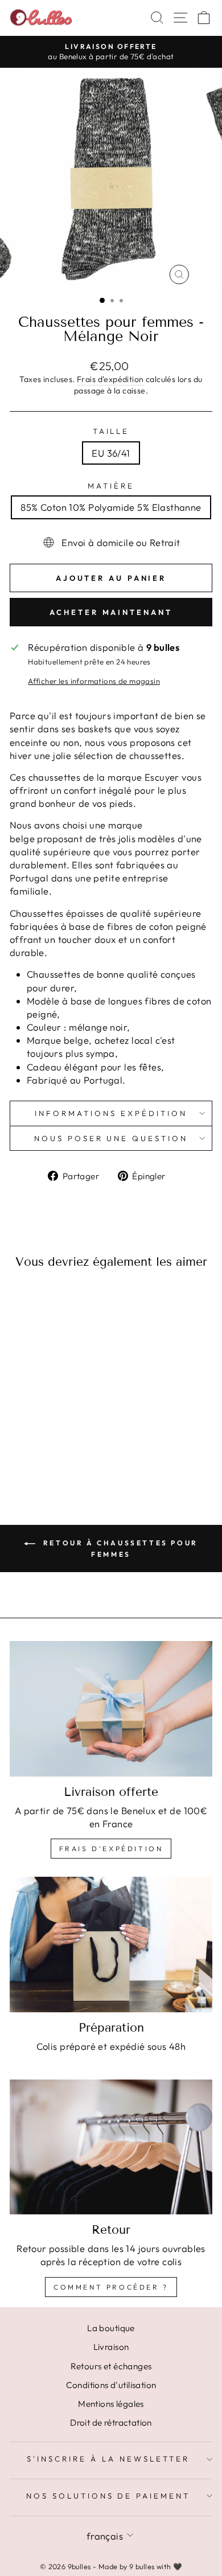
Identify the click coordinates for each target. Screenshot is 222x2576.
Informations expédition (111, 1113)
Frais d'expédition (110, 379)
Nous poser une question (111, 1138)
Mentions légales (111, 2404)
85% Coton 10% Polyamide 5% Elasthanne (111, 507)
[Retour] (111, 2147)
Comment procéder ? (111, 2287)
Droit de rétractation (111, 2423)
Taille (111, 431)
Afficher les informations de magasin (94, 681)
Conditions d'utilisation (111, 2385)
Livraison (111, 2347)
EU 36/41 (111, 453)
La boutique (111, 2328)
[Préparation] (111, 1944)
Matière (111, 486)
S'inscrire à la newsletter (108, 2459)
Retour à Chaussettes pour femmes (119, 1549)
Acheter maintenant (111, 612)
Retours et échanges (111, 2366)
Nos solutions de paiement (108, 2496)
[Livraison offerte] (111, 1709)
